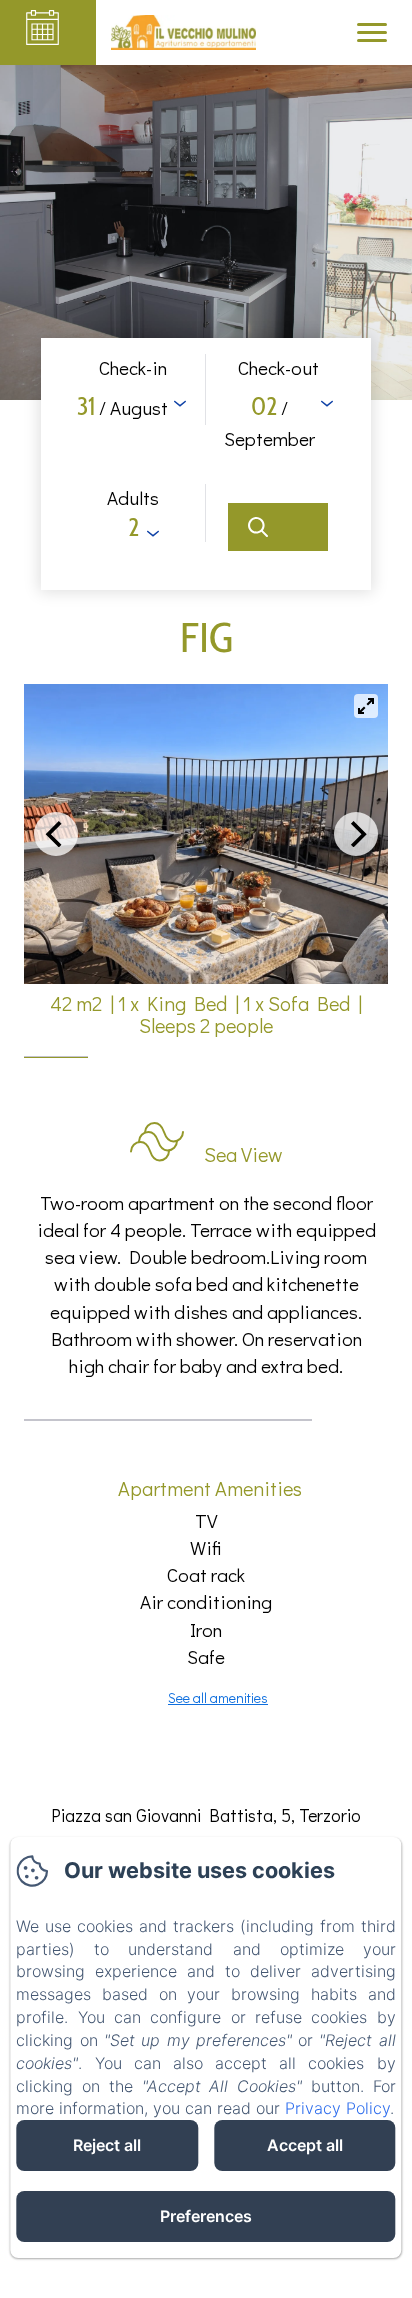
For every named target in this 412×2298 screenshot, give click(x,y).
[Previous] (56, 834)
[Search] (278, 527)
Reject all (107, 2145)
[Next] (356, 834)
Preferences (206, 2216)
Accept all (305, 2145)
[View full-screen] (366, 706)
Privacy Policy (337, 2108)
